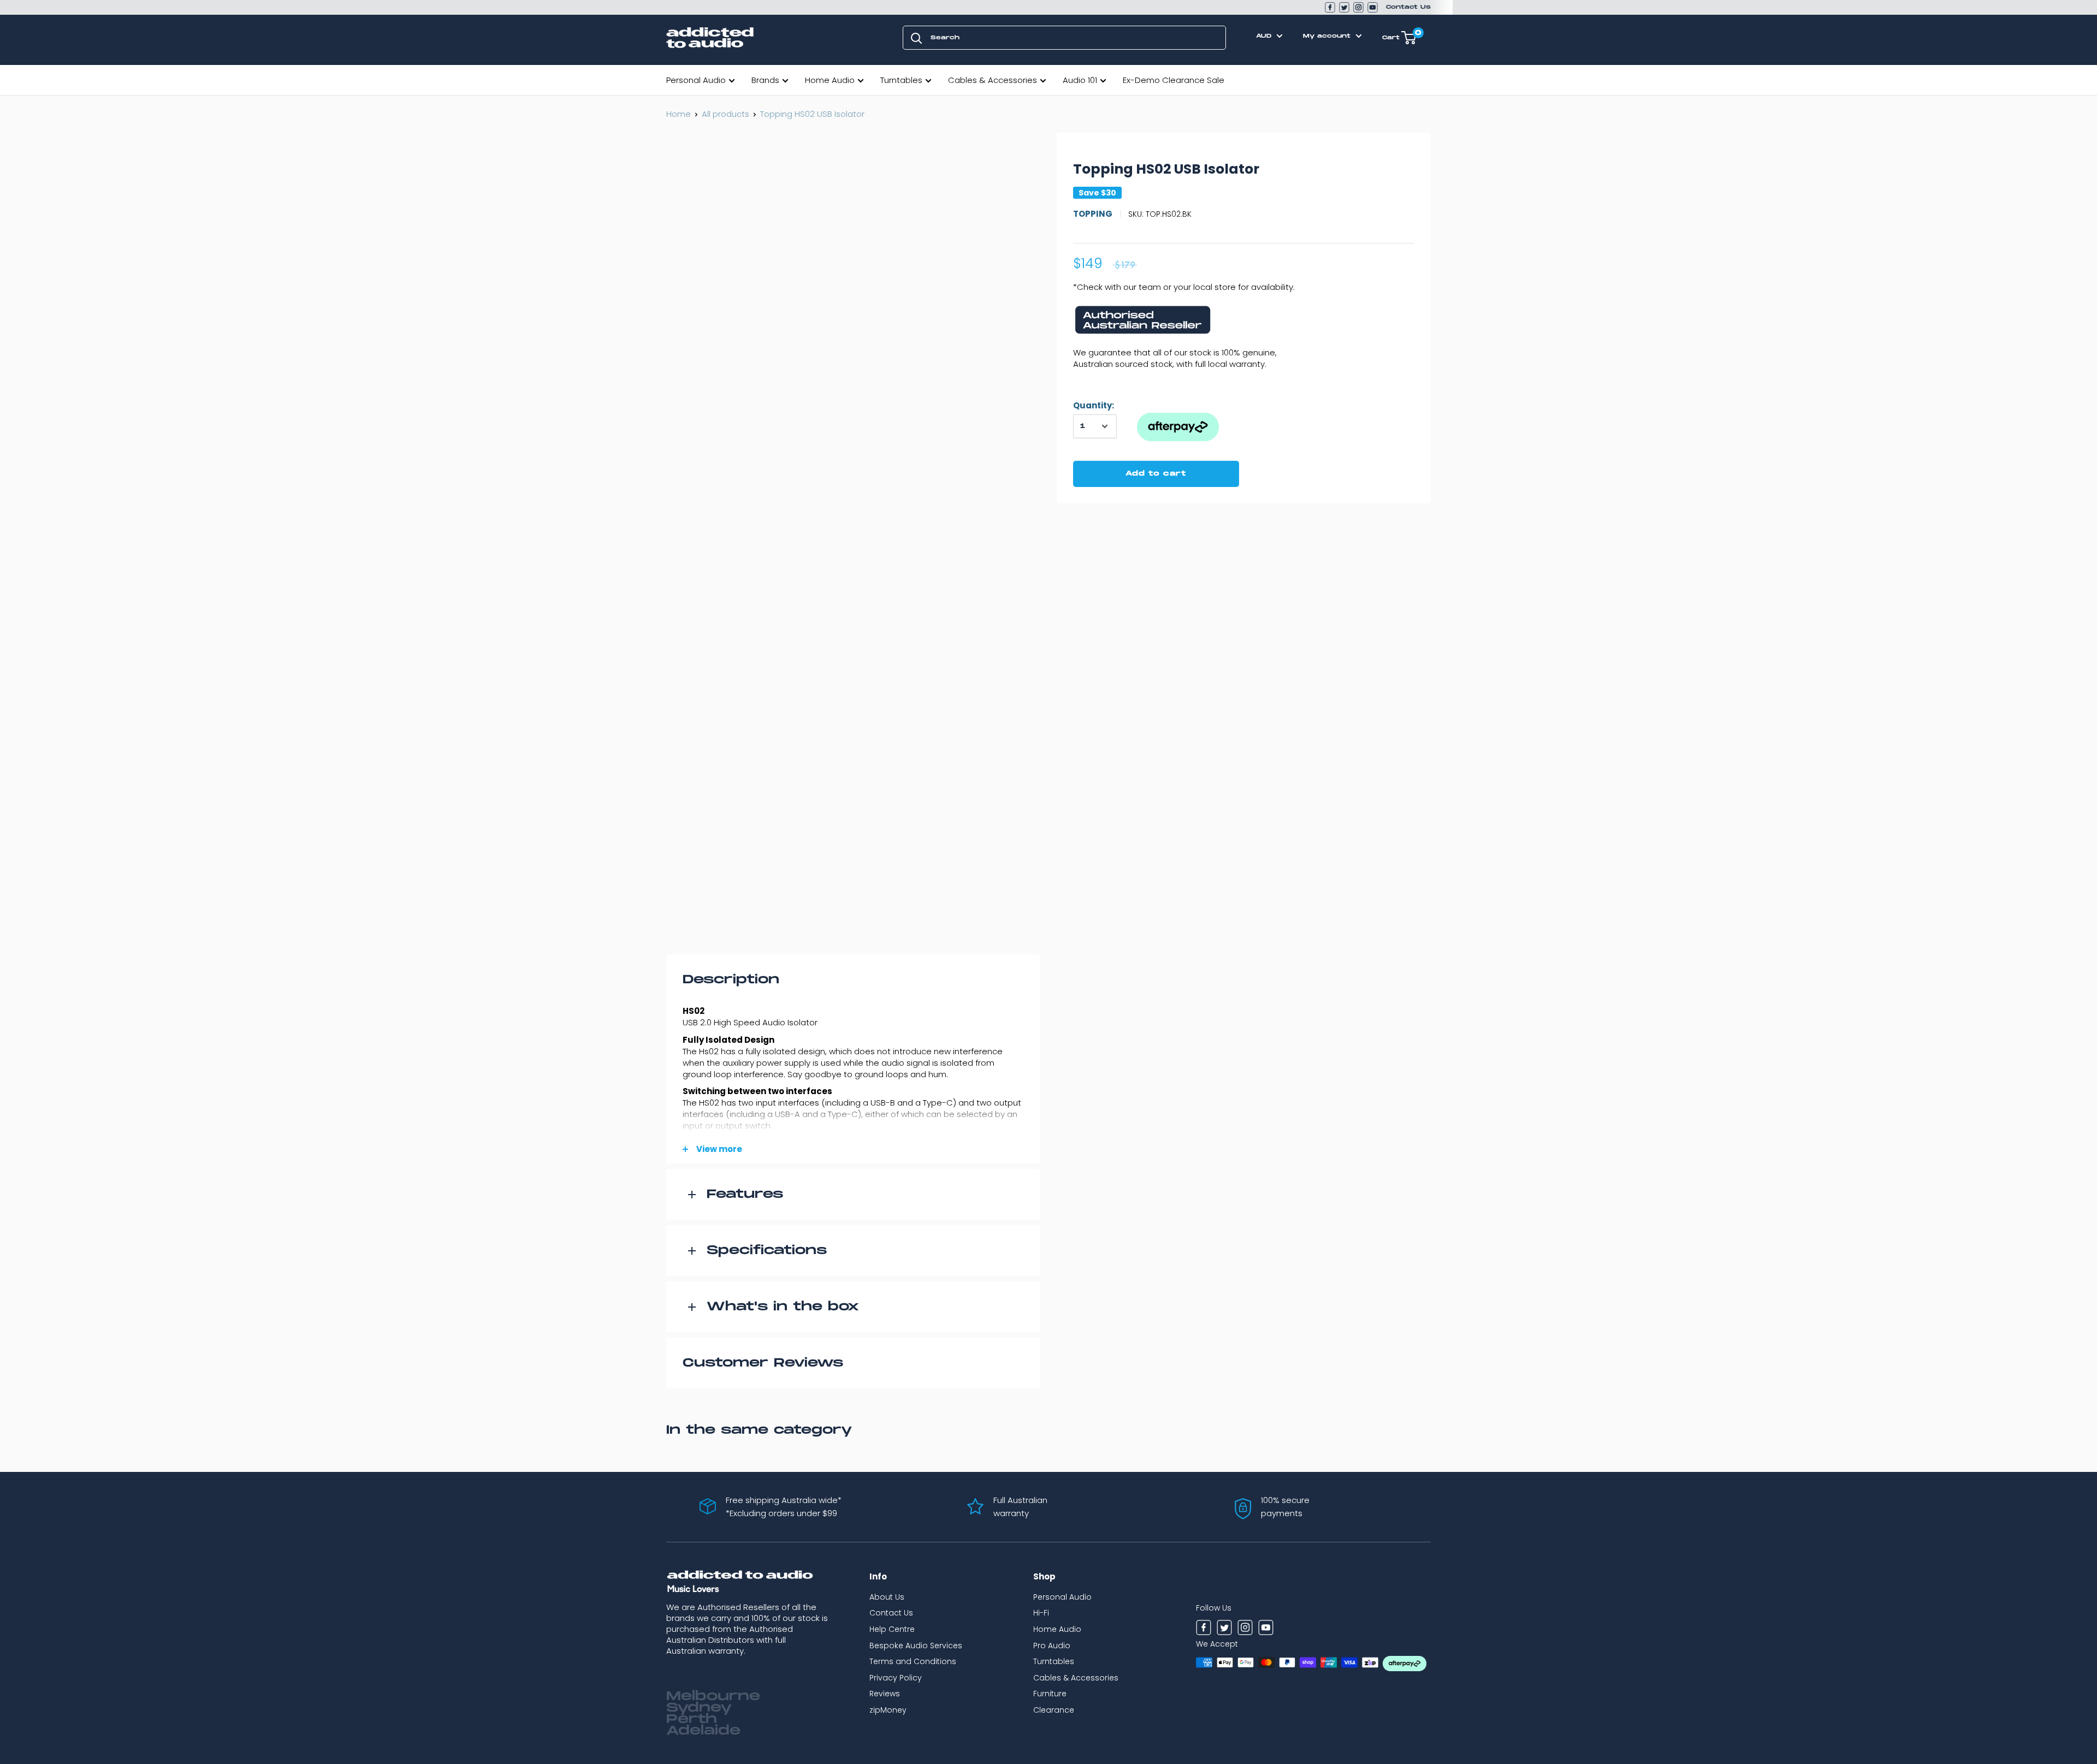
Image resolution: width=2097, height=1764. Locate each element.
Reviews (885, 1694)
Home (679, 114)
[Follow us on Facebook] (1330, 7)
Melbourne (713, 1696)
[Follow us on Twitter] (1344, 7)
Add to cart (1156, 474)
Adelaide (703, 1731)
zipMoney (888, 1710)
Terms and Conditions (913, 1661)
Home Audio (830, 80)
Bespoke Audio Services (916, 1646)
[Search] (916, 38)
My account (1328, 36)
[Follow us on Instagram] (1358, 7)
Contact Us (1408, 7)
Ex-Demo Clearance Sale (1174, 80)
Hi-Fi (1041, 1613)
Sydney (699, 1708)
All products (725, 114)
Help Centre (892, 1629)
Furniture (1050, 1694)
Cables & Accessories (993, 80)
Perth (692, 1719)
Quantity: (1094, 405)
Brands (765, 80)
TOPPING (1093, 214)
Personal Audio (696, 80)
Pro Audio (1052, 1646)
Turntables (901, 80)
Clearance (1054, 1710)
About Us (887, 1597)
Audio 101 (1080, 80)
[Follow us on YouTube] (1373, 7)
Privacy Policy (896, 1678)
